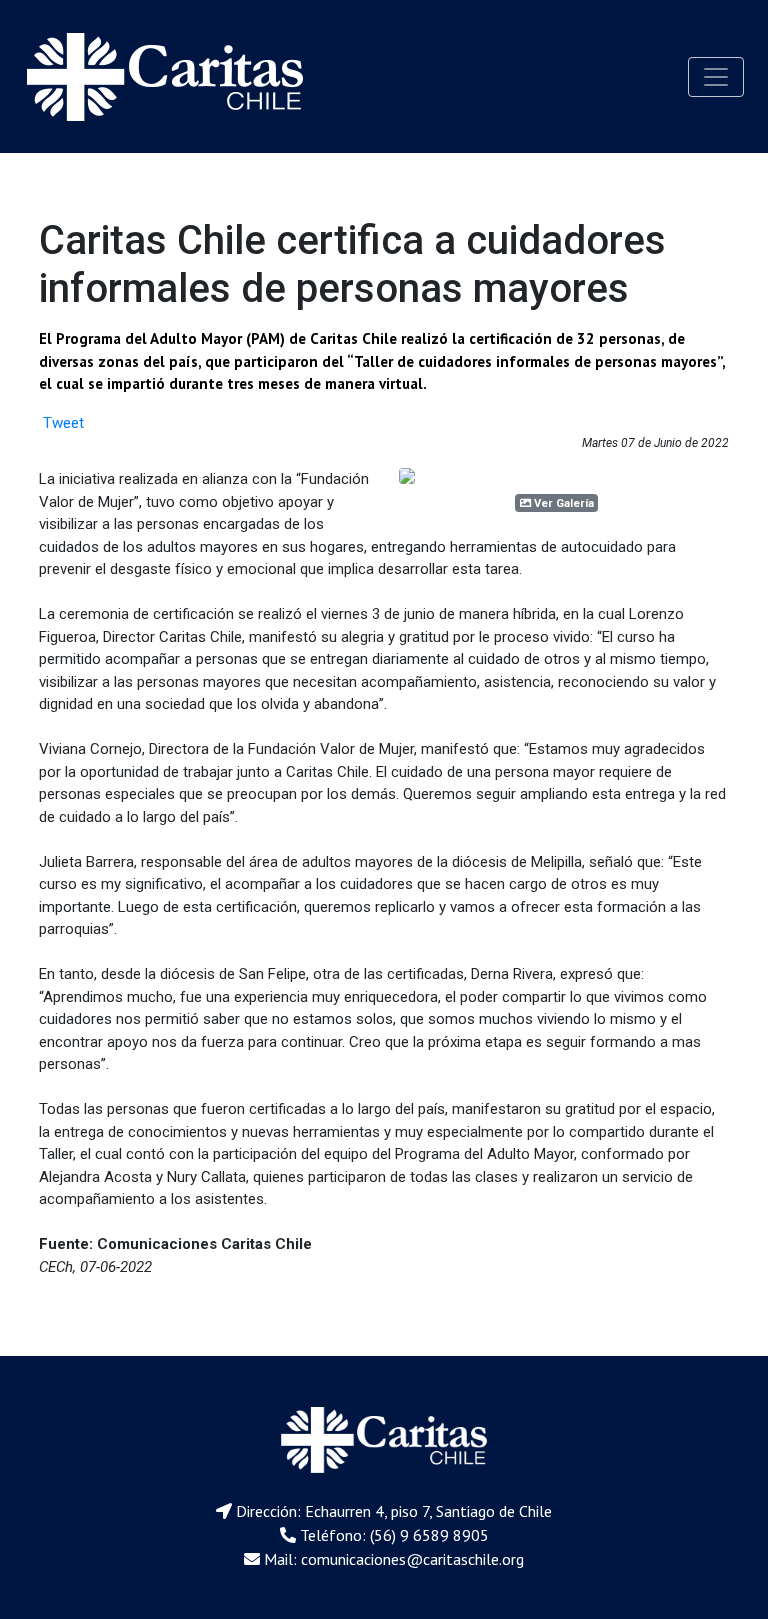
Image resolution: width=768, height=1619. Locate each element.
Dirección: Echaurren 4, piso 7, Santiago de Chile (394, 1511)
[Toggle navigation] (716, 77)
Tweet (63, 423)
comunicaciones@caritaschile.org (412, 1559)
